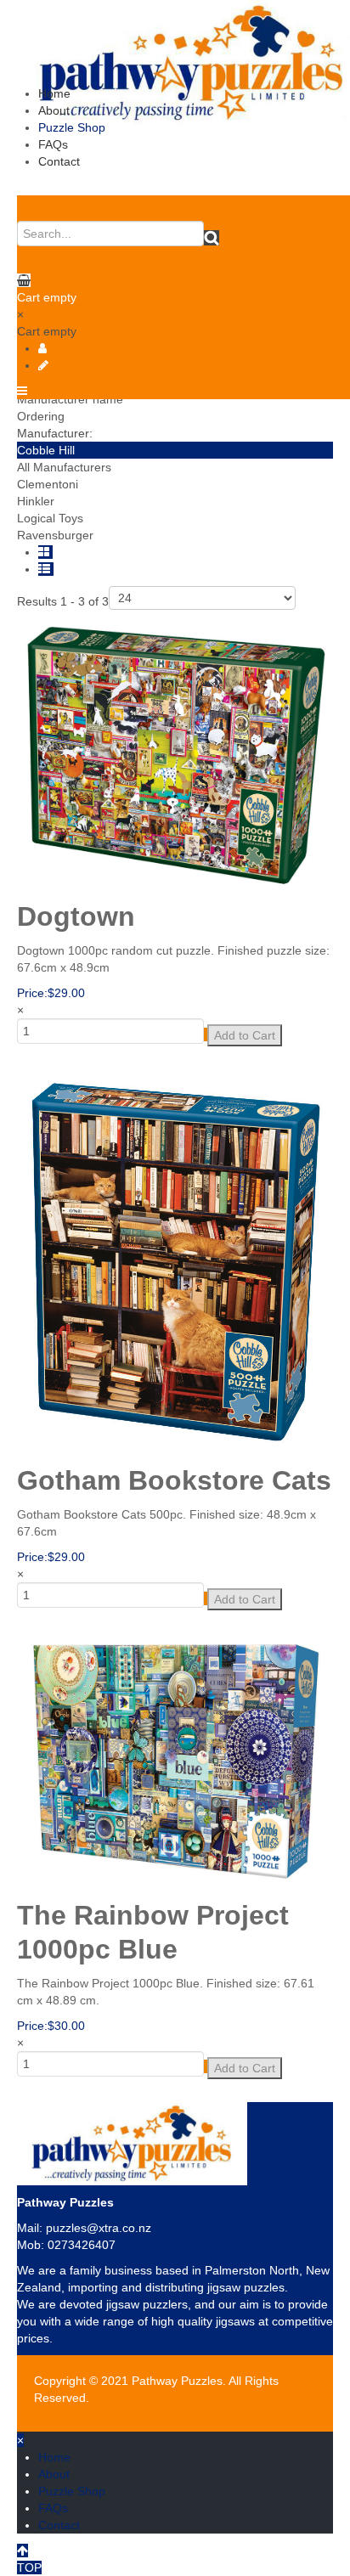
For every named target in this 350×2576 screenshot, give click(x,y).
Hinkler (36, 501)
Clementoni (48, 484)
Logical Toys (50, 518)
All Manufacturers (64, 467)
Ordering (41, 416)
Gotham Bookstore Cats (174, 1480)
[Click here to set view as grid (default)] (45, 552)
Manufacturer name (70, 399)
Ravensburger (55, 535)
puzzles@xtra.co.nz (99, 2228)
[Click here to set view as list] (46, 569)
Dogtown (76, 916)
